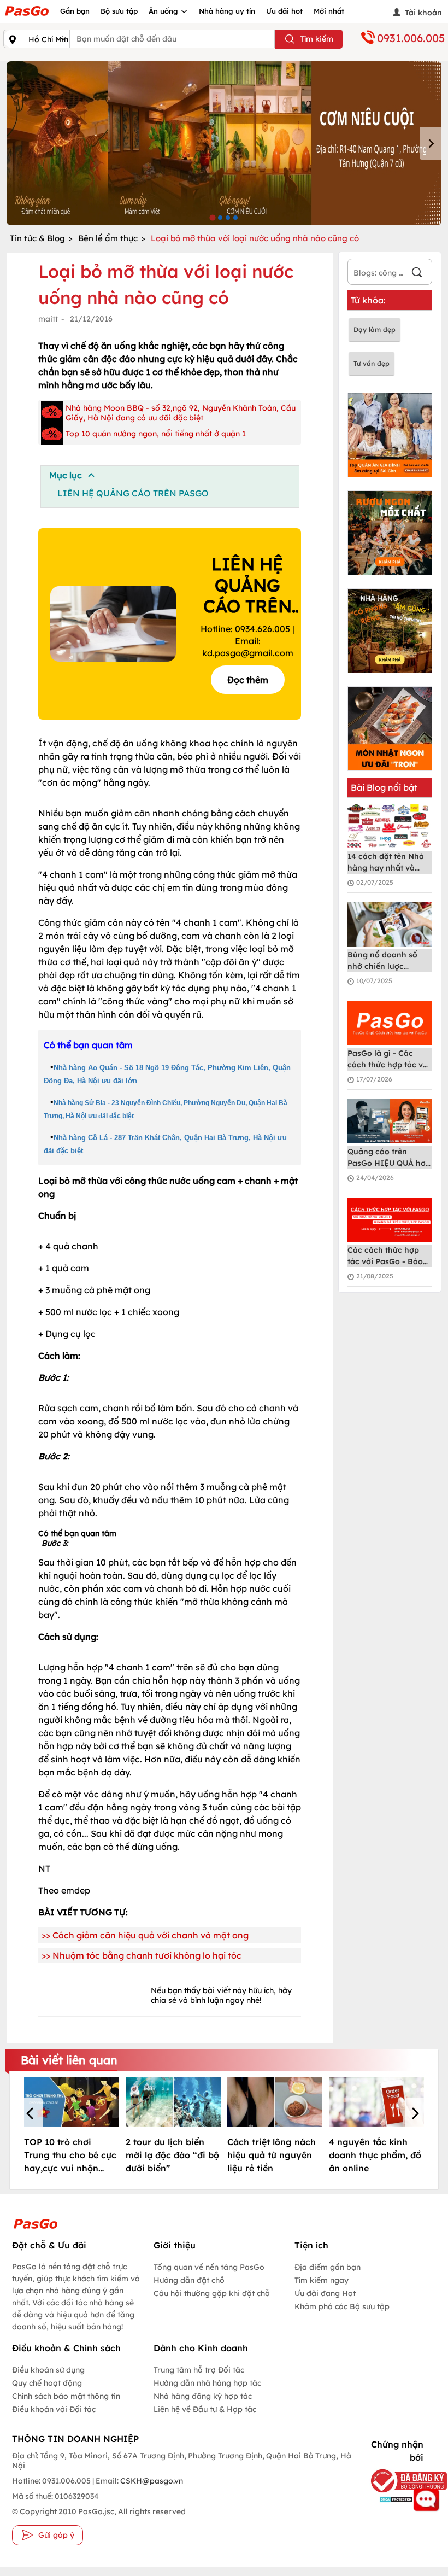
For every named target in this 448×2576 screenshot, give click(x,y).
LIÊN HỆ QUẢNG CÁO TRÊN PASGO (133, 493)
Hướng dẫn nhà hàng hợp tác (207, 2383)
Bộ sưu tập (119, 11)
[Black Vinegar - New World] (224, 143)
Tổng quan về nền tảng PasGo (209, 2267)
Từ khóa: (368, 300)
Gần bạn (75, 11)
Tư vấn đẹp (372, 363)
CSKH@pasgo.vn (151, 2481)
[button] (32, 2114)
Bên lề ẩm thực (108, 238)
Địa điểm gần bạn (328, 2267)
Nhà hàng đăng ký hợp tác (203, 2396)
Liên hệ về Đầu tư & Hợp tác (205, 2409)
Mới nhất (329, 11)
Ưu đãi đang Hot (325, 2293)
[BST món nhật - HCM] (390, 729)
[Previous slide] (17, 143)
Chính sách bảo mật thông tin (66, 2396)
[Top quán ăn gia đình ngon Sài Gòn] (390, 435)
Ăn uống (164, 11)
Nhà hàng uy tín (227, 11)
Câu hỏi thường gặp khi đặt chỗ (212, 2293)
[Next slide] (431, 143)
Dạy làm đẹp (375, 329)
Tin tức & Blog (37, 238)
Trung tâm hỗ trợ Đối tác (199, 2370)
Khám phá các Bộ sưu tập (342, 2306)
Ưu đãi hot (284, 11)
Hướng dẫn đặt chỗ (189, 2280)
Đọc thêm (248, 680)
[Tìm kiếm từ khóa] (417, 274)
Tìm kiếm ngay (322, 2280)
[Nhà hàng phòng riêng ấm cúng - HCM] (390, 631)
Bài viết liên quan (69, 2060)
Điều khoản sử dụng (48, 2370)
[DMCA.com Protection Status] (394, 2499)
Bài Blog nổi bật (384, 787)
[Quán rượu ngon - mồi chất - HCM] (390, 533)
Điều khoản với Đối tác (54, 2409)
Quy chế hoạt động (47, 2383)
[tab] (212, 217)
